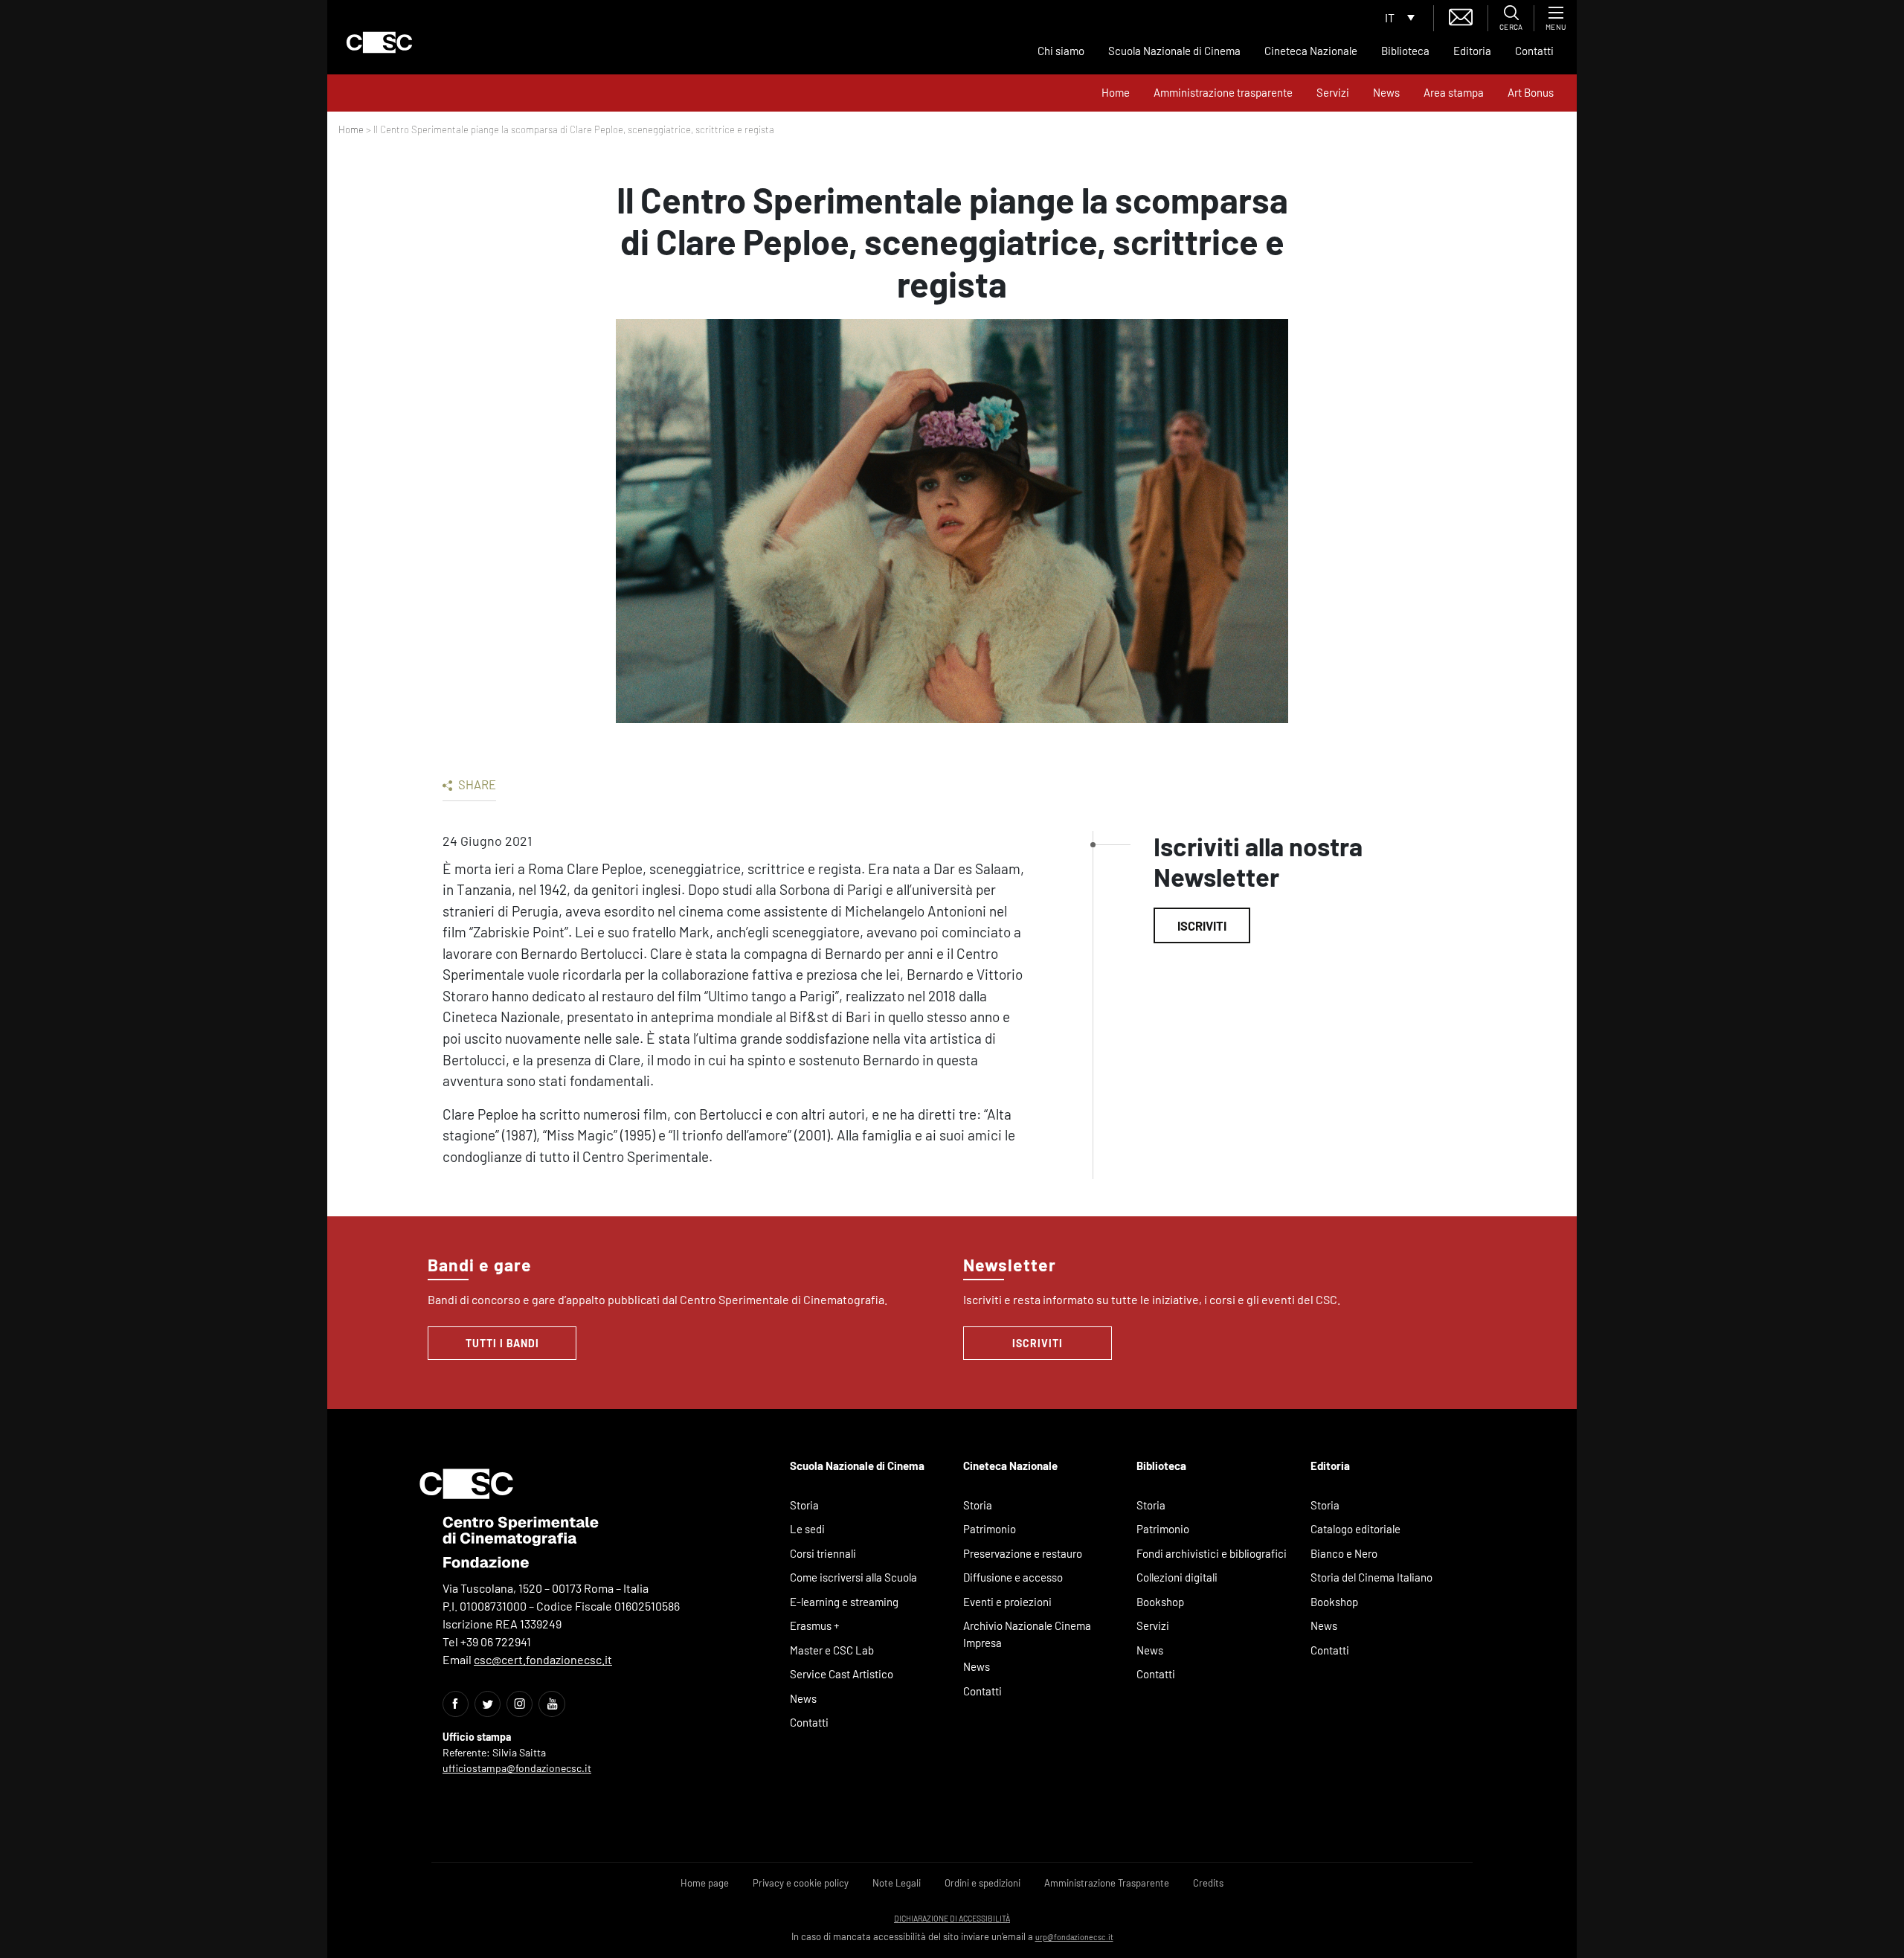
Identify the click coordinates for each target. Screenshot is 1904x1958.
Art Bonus (1531, 92)
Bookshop (1160, 1602)
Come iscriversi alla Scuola (853, 1577)
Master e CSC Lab (832, 1650)
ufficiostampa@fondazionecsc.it (517, 1768)
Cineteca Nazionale (1311, 51)
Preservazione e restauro (1023, 1553)
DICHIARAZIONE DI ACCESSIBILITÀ (952, 1918)
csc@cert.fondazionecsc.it (543, 1659)
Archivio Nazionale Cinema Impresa (1027, 1634)
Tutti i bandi (502, 1343)
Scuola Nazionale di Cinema (1174, 51)
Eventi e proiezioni (1007, 1602)
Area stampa (1454, 92)
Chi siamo (1061, 51)
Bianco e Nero (1344, 1553)
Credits (1208, 1883)
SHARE (476, 784)
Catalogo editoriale (1355, 1529)
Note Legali (897, 1883)
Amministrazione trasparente (1223, 92)
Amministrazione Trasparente (1107, 1883)
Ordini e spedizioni (982, 1883)
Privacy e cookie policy (801, 1883)
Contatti (1534, 51)
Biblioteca (1405, 51)
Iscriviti (1202, 925)
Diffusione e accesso (1013, 1577)
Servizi (1333, 92)
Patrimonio (990, 1529)
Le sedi (807, 1529)
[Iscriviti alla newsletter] (1461, 15)
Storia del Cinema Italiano (1371, 1577)
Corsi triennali (823, 1553)
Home (1116, 92)
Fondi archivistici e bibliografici (1212, 1553)
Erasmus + (815, 1625)
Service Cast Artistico (842, 1674)
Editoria (1472, 51)
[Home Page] (379, 42)
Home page (705, 1883)
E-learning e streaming (844, 1602)
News (1386, 92)
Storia (804, 1505)
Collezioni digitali (1177, 1577)
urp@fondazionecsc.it (1074, 1937)
